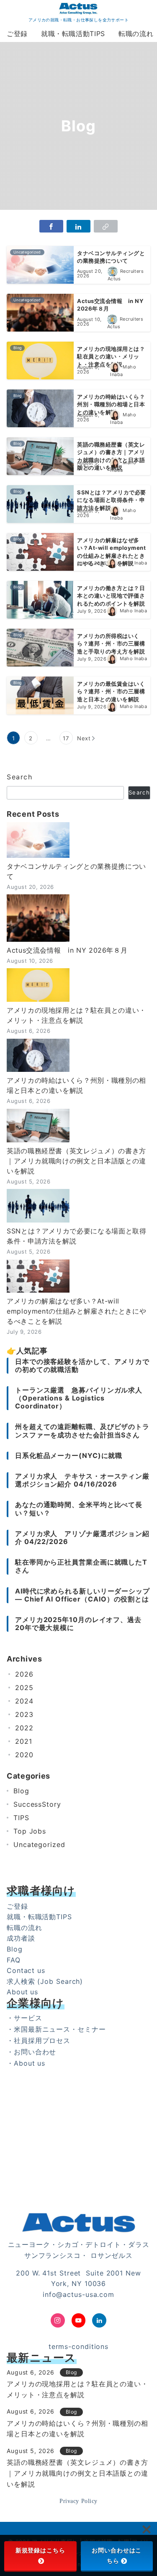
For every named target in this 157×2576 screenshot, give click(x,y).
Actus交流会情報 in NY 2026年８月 (67, 950)
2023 (24, 1714)
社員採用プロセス (42, 2040)
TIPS (21, 1818)
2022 (24, 1728)
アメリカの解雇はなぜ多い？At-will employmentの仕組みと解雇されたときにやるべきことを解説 (76, 1311)
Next (84, 738)
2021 (24, 1741)
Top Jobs (30, 1831)
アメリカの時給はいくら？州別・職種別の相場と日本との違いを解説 (76, 1085)
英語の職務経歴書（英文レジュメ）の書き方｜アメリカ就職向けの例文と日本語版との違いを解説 (76, 1161)
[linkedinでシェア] (78, 226)
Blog (21, 1791)
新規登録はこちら (40, 2550)
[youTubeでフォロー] (79, 2320)
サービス (28, 2018)
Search (20, 777)
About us (22, 1992)
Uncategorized (39, 1844)
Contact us (26, 1970)
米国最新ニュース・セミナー (60, 2029)
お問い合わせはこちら (117, 2556)
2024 (24, 1701)
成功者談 (21, 1938)
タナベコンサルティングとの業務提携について (76, 871)
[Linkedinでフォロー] (99, 2320)
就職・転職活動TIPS (39, 1917)
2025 (24, 1688)
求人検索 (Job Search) (45, 1981)
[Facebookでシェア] (51, 226)
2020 (24, 1755)
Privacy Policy (78, 2501)
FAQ (14, 1960)
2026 (24, 1674)
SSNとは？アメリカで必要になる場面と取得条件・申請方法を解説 (76, 1236)
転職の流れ (24, 1928)
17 (66, 738)
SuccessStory (37, 1804)
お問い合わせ (35, 2052)
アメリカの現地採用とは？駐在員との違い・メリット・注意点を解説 (76, 1015)
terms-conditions (78, 2346)
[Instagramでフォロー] (58, 2320)
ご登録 (17, 1906)
